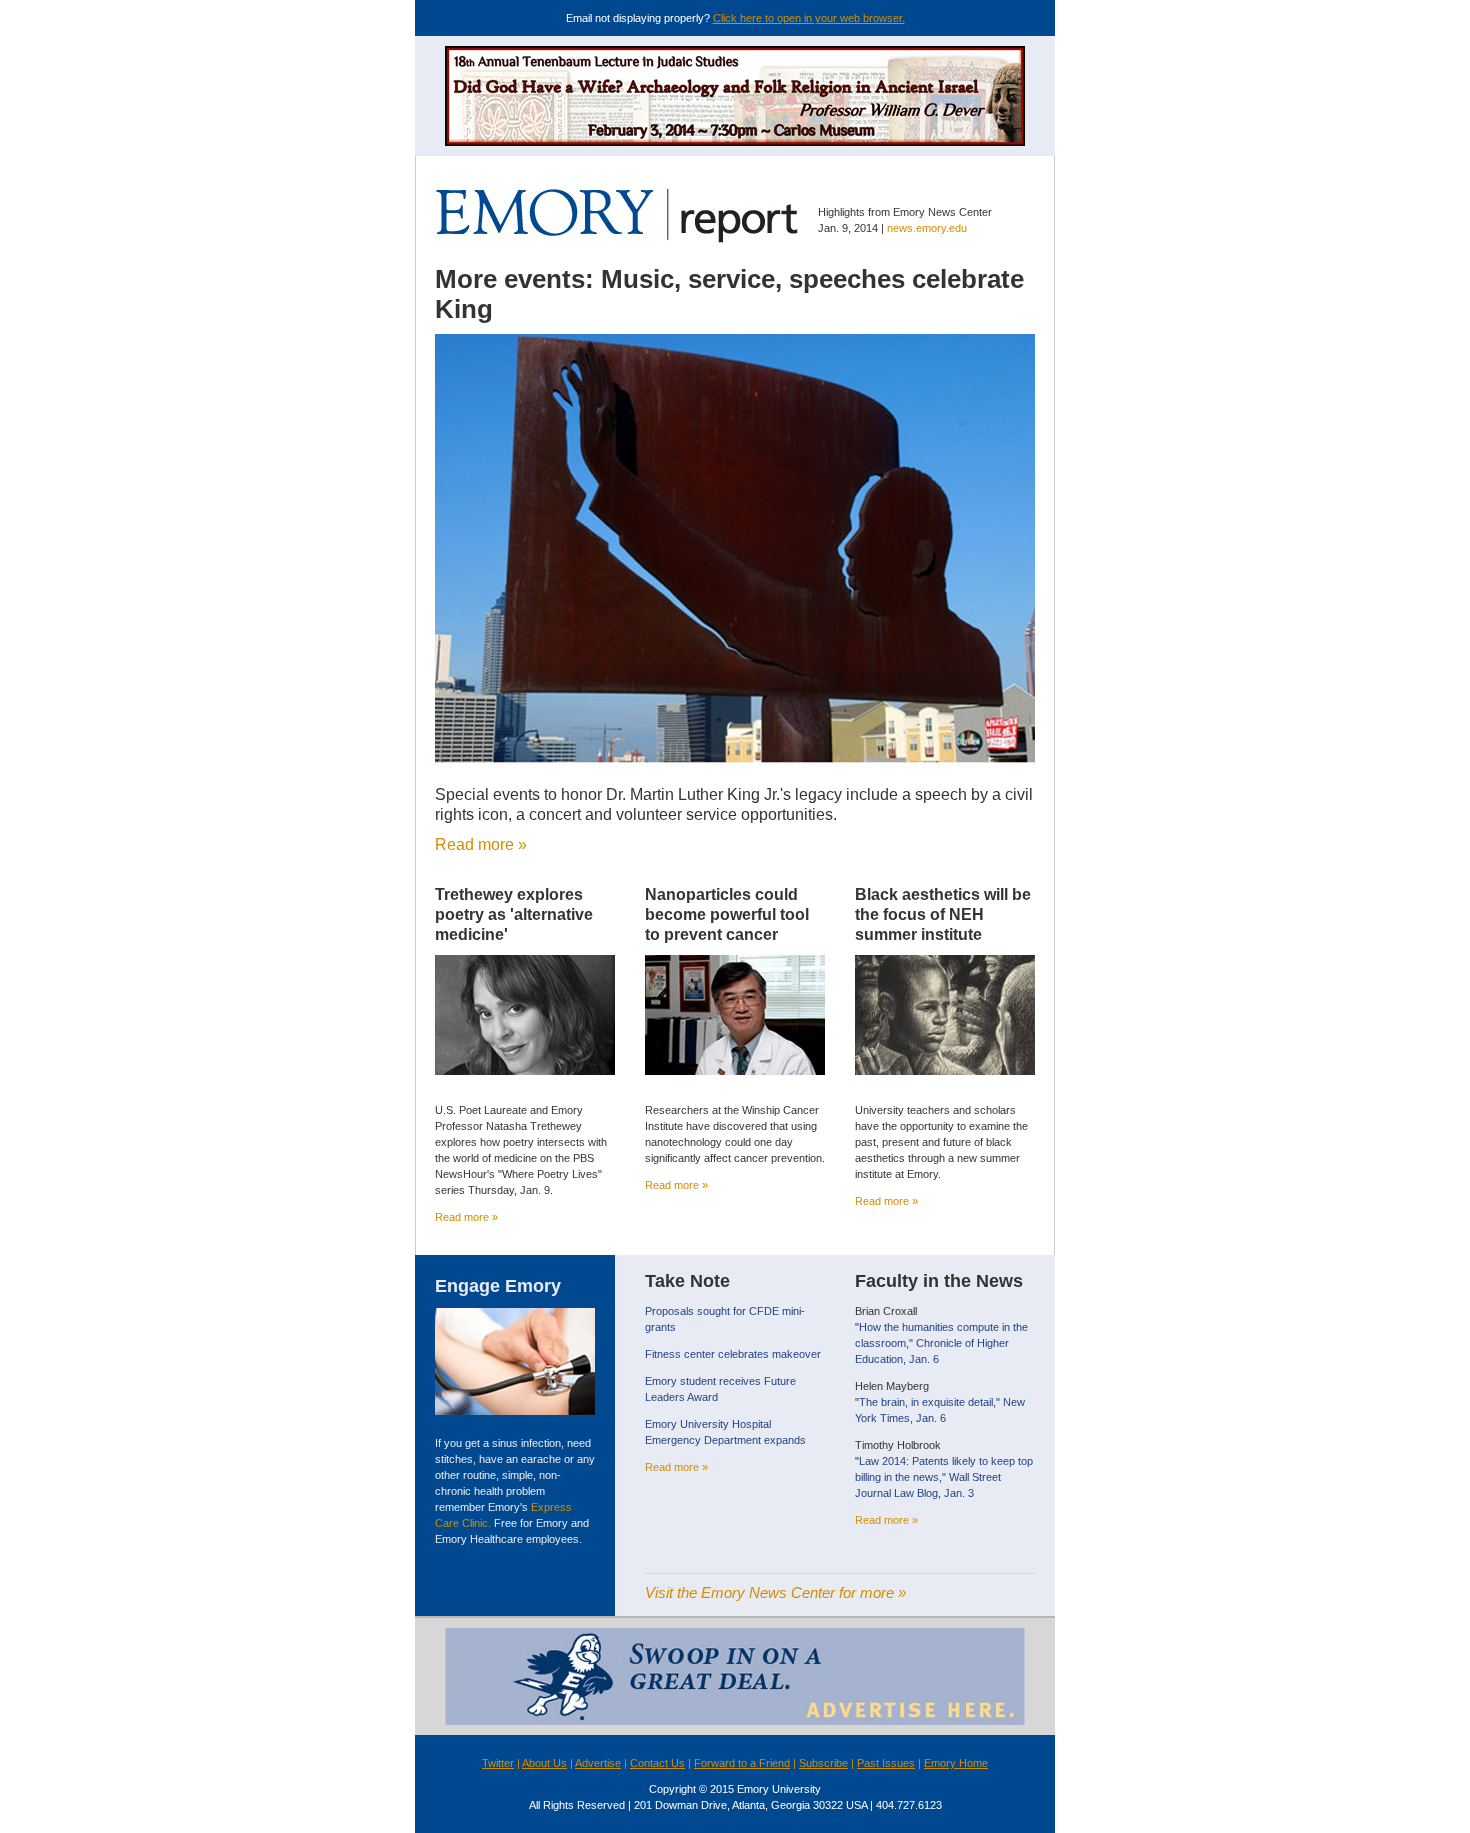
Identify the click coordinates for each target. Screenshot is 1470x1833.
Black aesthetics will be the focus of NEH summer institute (943, 914)
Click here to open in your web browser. (809, 18)
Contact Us (657, 1763)
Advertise (598, 1763)
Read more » (481, 844)
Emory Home (956, 1763)
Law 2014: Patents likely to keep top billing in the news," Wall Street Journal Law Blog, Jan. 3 (944, 1477)
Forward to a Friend (742, 1763)
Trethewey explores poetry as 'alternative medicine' (514, 914)
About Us (544, 1763)
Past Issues (886, 1763)
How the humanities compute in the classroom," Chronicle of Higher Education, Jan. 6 (941, 1343)
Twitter (498, 1763)
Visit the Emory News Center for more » (775, 1592)
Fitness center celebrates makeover (733, 1354)
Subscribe (823, 1763)
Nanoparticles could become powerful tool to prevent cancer (727, 914)
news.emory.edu (927, 228)
